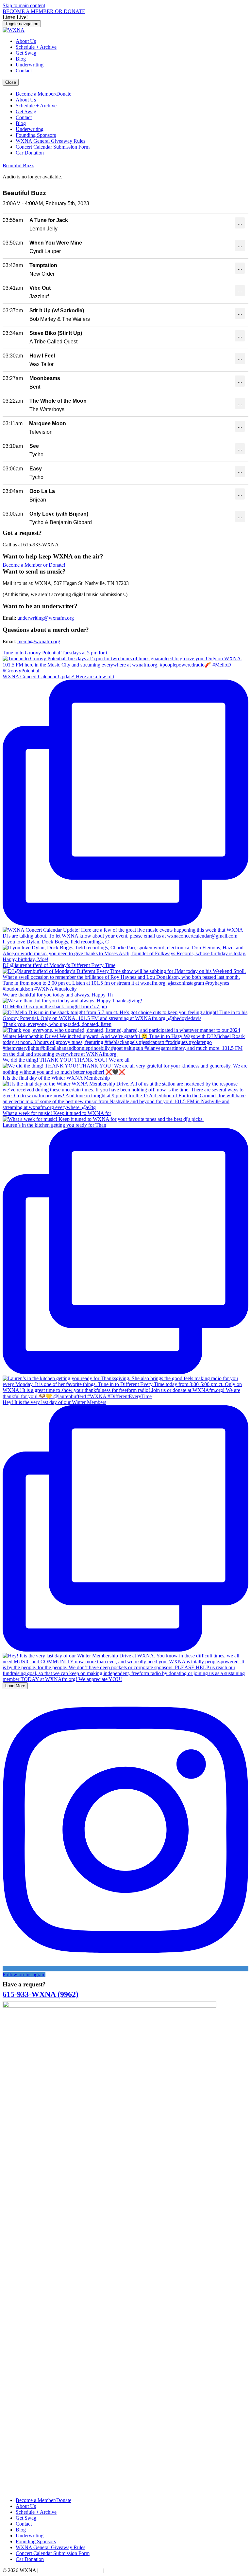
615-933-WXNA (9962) (41, 1994)
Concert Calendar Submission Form (53, 147)
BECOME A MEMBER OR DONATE (44, 11)
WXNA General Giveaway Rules (50, 141)
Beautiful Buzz (18, 165)
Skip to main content (24, 5)
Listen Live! (15, 17)
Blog (21, 59)
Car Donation (30, 153)
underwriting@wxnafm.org (46, 618)
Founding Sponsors (36, 135)
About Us (26, 41)
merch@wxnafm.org (39, 641)
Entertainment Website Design (71, 2570)
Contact (24, 71)
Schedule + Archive (36, 47)
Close (11, 82)
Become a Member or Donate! (34, 565)
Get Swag (26, 53)
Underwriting (30, 65)
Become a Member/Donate (43, 94)
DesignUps (117, 2570)
